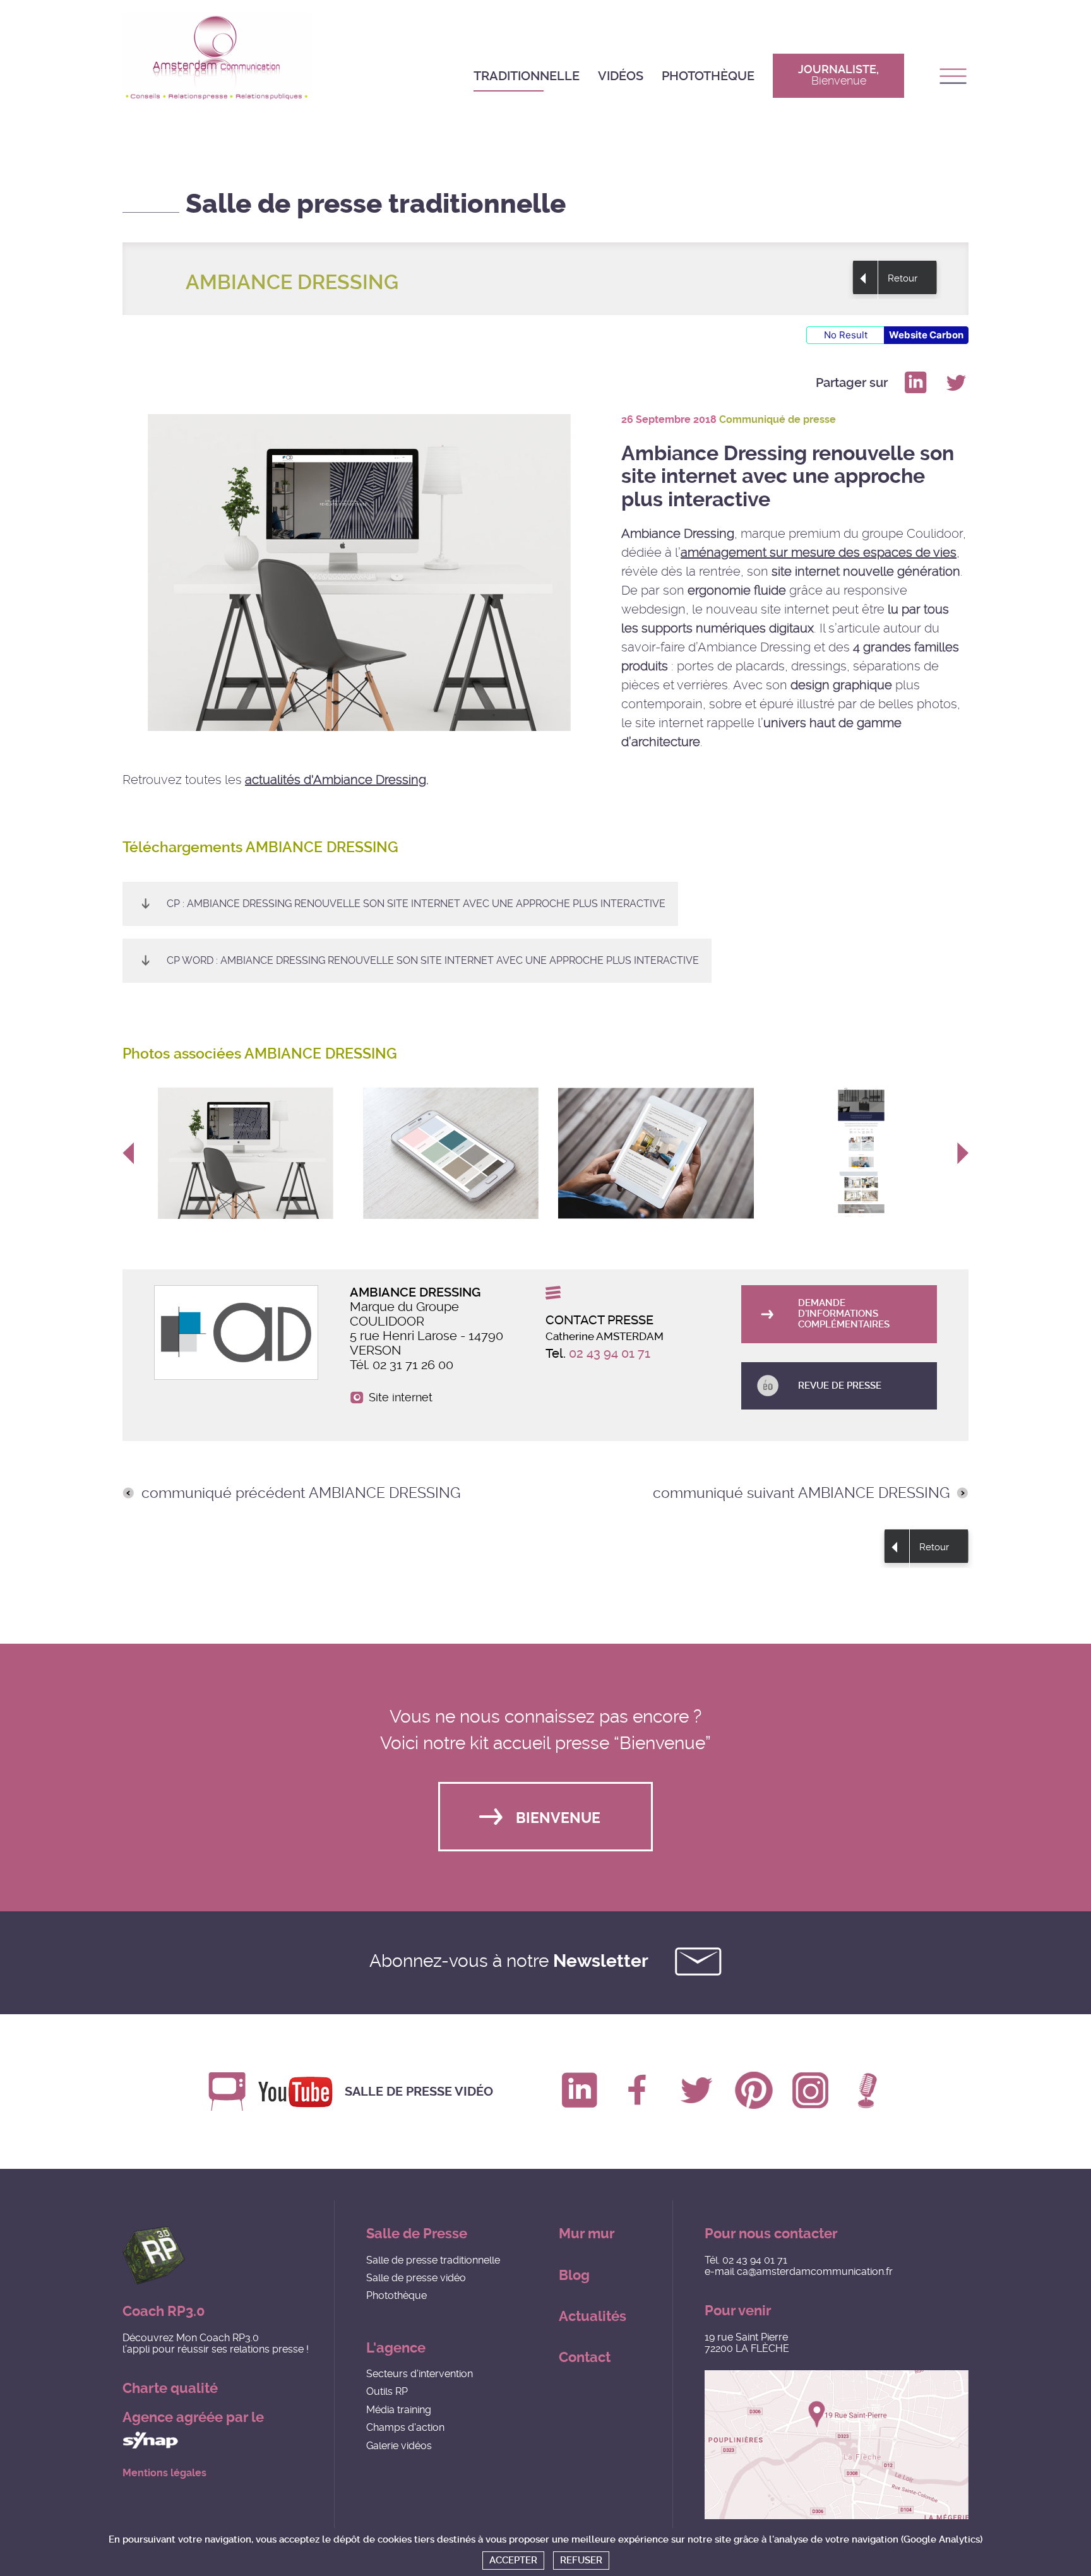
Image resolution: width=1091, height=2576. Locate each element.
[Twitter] (956, 383)
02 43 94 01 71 (610, 1353)
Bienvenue (558, 1818)
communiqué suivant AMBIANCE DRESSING (801, 1493)
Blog (574, 2275)
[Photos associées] (246, 1153)
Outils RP (387, 2391)
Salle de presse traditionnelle (433, 2260)
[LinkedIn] (915, 383)
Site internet (401, 1398)
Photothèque (708, 76)
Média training (399, 2410)
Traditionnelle (527, 76)
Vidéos (621, 76)
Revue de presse (840, 1386)
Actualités (593, 2316)
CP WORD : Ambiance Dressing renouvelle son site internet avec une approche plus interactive (433, 960)
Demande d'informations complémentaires (844, 1314)
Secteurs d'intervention (420, 2374)
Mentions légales (164, 2473)
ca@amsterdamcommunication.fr (815, 2271)
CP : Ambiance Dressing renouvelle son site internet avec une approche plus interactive (416, 904)
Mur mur (587, 2234)
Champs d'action (405, 2427)
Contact (585, 2357)
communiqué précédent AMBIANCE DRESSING (301, 1493)
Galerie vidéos (399, 2446)
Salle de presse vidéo (419, 2092)
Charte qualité (170, 2388)
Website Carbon (926, 335)
